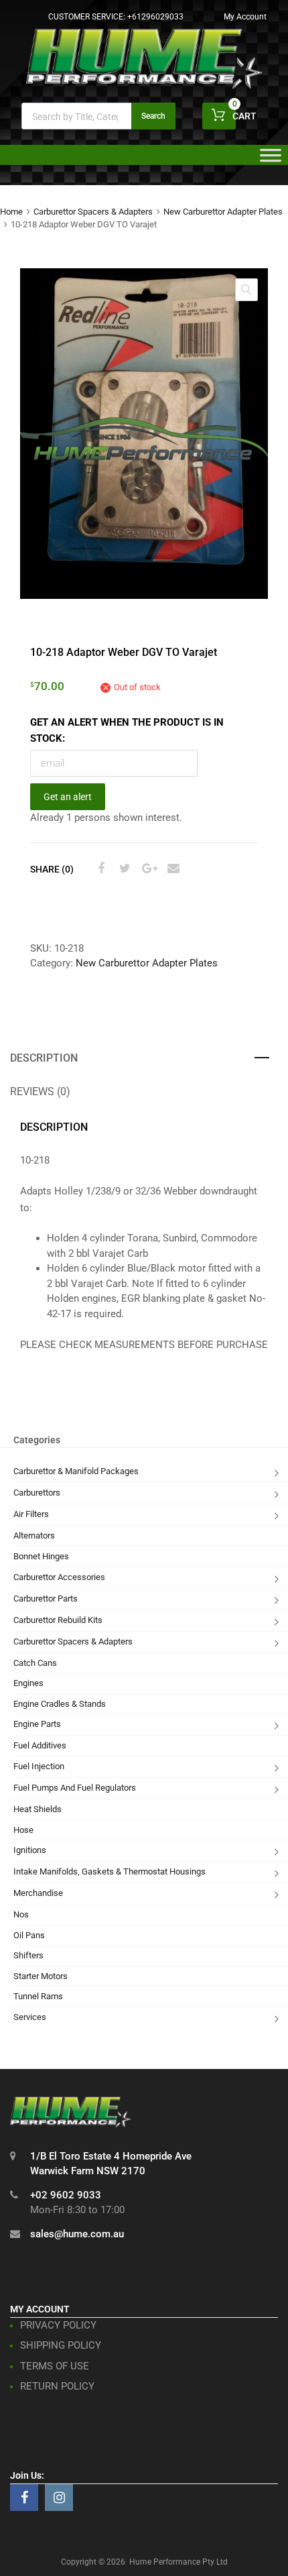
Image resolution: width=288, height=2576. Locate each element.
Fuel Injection (39, 1766)
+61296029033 (155, 17)
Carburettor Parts (46, 1599)
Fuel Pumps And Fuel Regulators (75, 1788)
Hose (23, 1830)
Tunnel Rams (38, 1996)
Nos (21, 1914)
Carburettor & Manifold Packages (76, 1471)
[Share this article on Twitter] (123, 869)
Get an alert (68, 797)
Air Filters (31, 1514)
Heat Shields (38, 1809)
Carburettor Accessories (59, 1577)
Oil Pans (29, 1935)
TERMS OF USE (55, 2366)
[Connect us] (24, 2498)
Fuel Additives (40, 1745)
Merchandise (38, 1893)
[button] (246, 290)
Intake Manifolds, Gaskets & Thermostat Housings (110, 1871)
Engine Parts (37, 1724)
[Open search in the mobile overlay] (98, 116)
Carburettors (37, 1493)
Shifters (28, 1955)
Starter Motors (41, 1976)
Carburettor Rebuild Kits (58, 1620)
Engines (28, 1683)
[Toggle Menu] (271, 160)
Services (30, 2017)
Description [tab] (44, 1058)
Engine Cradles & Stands (60, 1704)
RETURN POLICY (57, 2386)
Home (11, 212)
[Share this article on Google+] (147, 869)
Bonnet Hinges (41, 1556)
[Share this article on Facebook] (99, 869)
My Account (245, 17)
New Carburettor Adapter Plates (223, 212)
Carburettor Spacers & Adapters (93, 212)
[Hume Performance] (144, 85)
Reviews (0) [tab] (40, 1091)
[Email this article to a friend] (171, 869)
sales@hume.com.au (77, 2234)
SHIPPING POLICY (61, 2345)
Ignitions (30, 1850)
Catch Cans (35, 1663)
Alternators (34, 1535)
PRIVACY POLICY (58, 2325)
